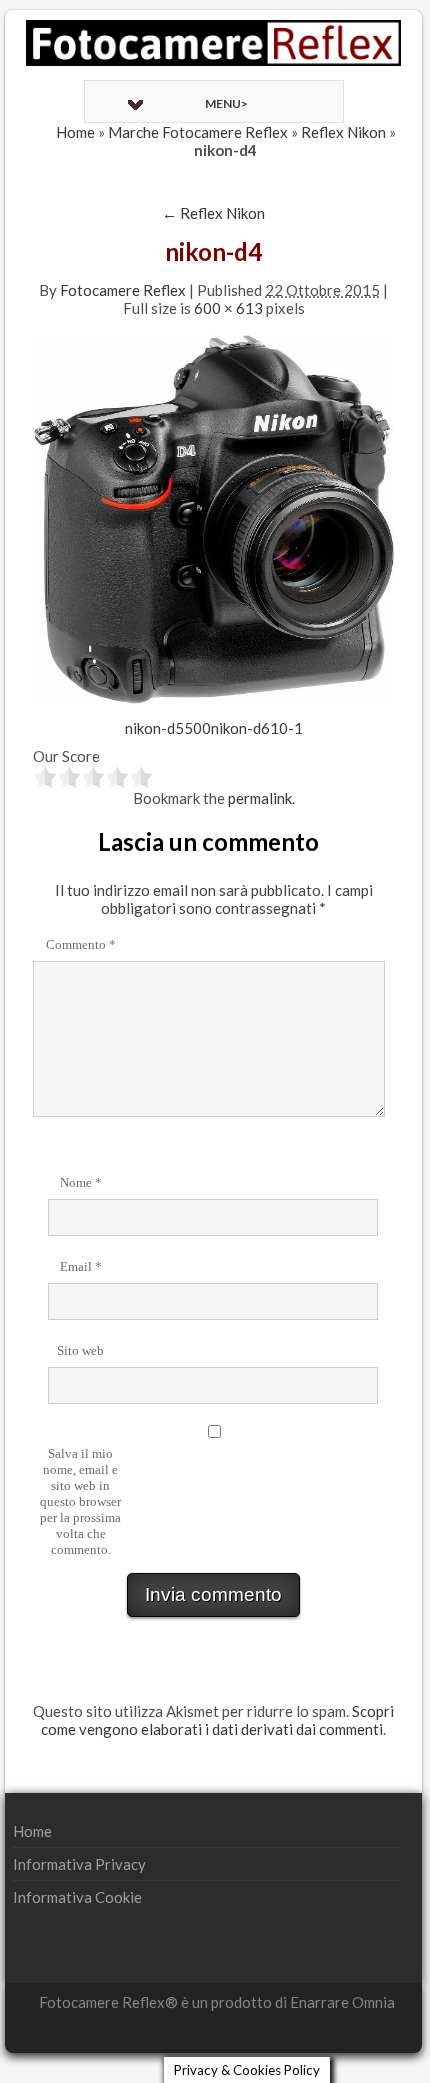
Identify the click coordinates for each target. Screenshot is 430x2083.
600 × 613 (228, 308)
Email (81, 1266)
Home (75, 132)
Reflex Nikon (343, 132)
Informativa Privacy (79, 1864)
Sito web (80, 1350)
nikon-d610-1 (257, 728)
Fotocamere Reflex (123, 290)
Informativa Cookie (77, 1897)
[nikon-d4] (213, 517)
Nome (81, 1182)
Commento (81, 944)
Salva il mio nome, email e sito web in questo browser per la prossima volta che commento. (80, 1501)
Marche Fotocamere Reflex (198, 132)
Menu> (226, 103)
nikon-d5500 (168, 728)
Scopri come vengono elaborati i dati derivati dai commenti (217, 1720)
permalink (260, 798)
